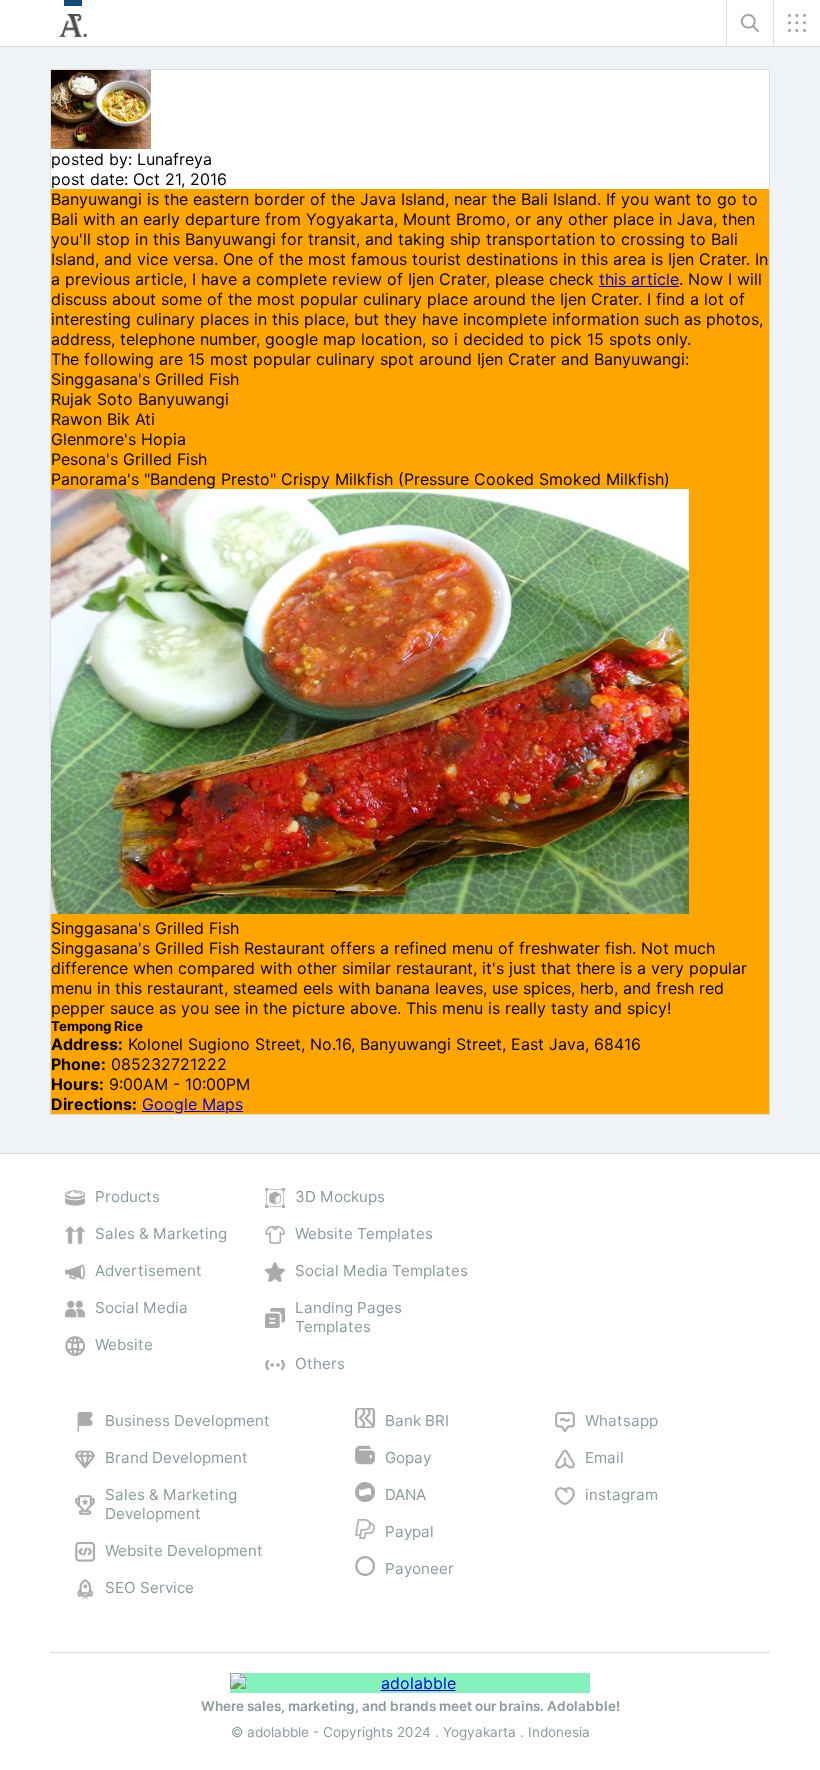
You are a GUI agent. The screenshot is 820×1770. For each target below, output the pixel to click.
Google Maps (192, 1104)
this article (639, 279)
